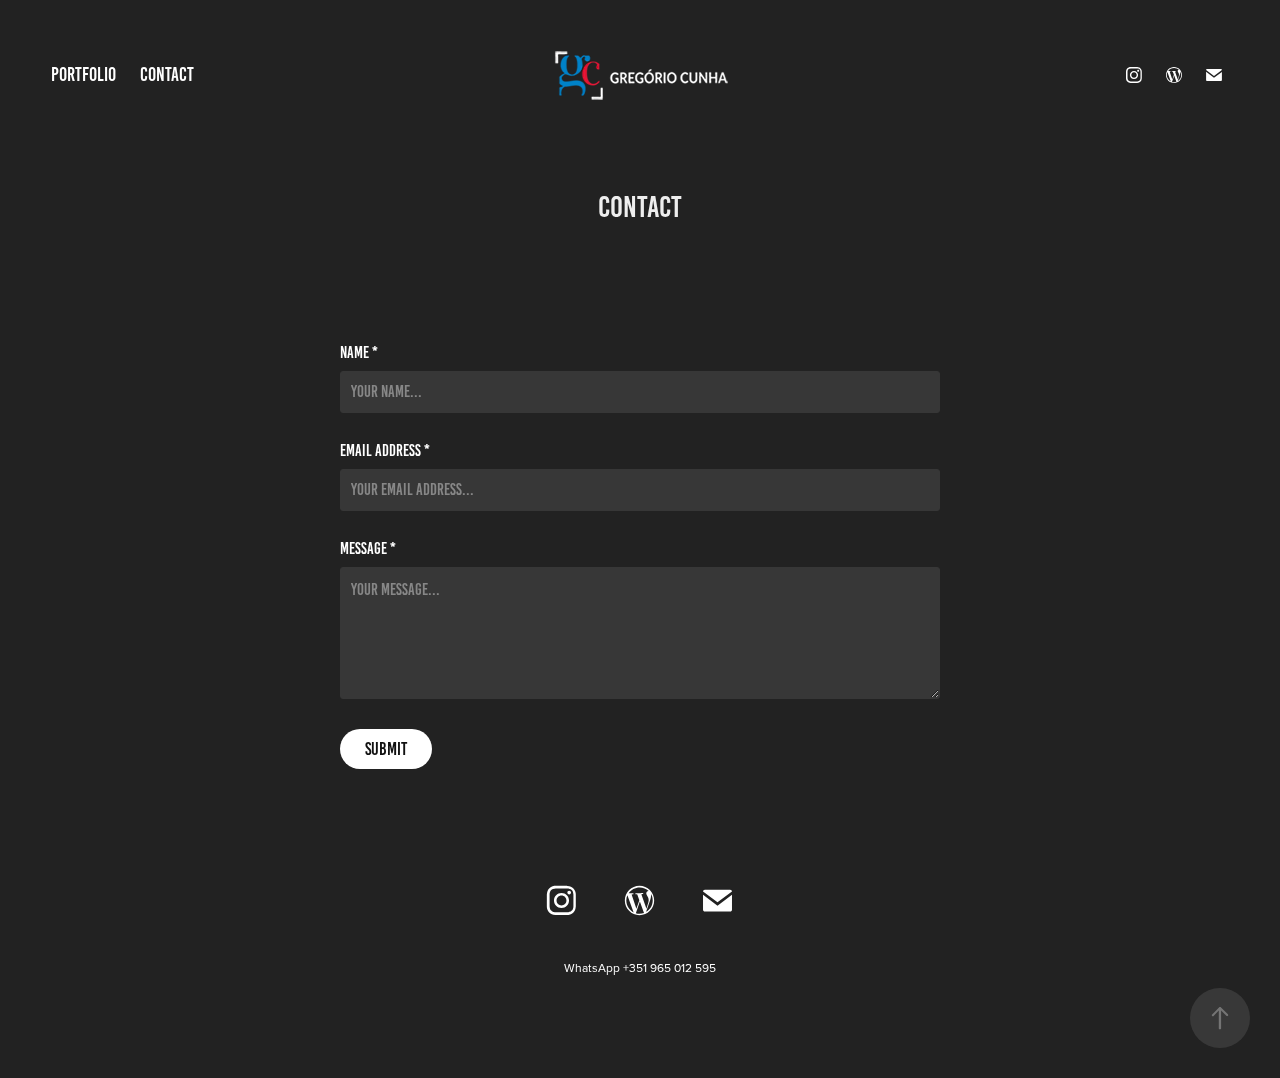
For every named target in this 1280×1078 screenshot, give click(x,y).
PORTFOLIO (83, 74)
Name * (359, 353)
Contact (167, 74)
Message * (368, 549)
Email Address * (385, 451)
